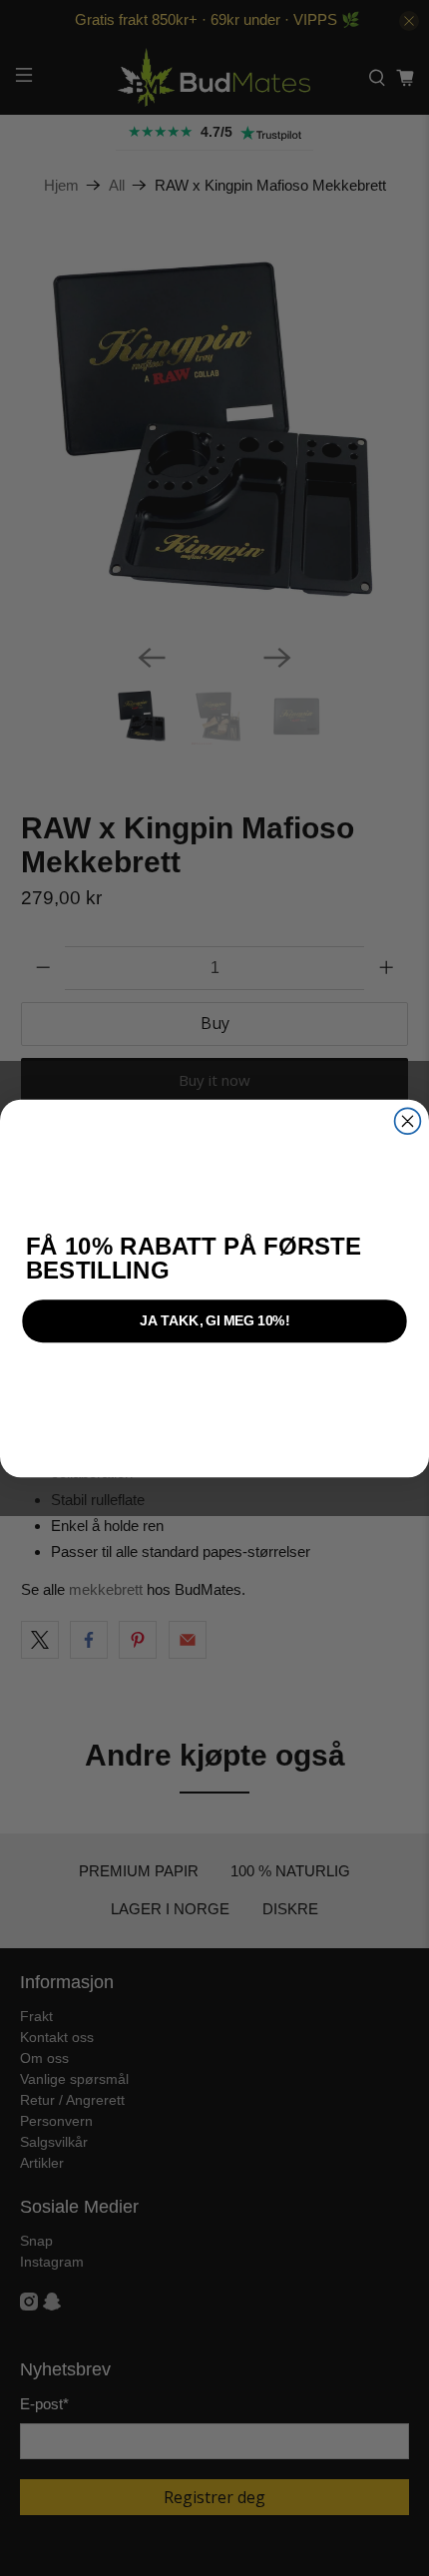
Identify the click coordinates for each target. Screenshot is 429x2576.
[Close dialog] (408, 1121)
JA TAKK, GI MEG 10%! (214, 1320)
